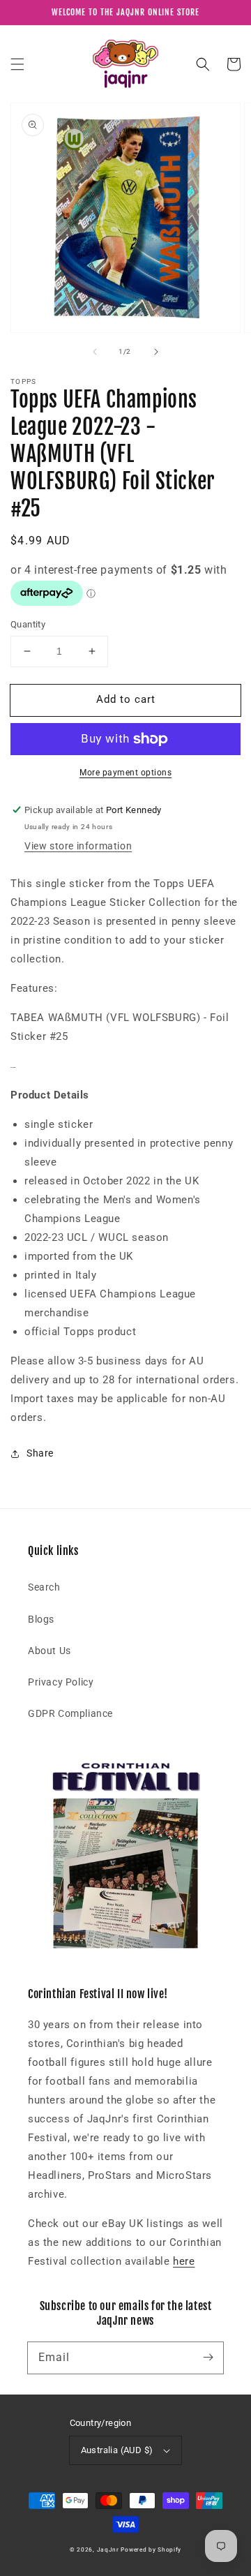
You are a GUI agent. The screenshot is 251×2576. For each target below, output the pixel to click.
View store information (78, 846)
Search (44, 1587)
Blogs (41, 1619)
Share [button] (40, 1453)
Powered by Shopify (151, 2549)
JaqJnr (108, 2549)
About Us (50, 1651)
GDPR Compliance (70, 1713)
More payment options (125, 773)
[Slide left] (95, 352)
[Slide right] (156, 352)
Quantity (28, 624)
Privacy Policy (61, 1682)
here (184, 2261)
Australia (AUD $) (117, 2450)
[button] (17, 64)
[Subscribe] (208, 2358)
